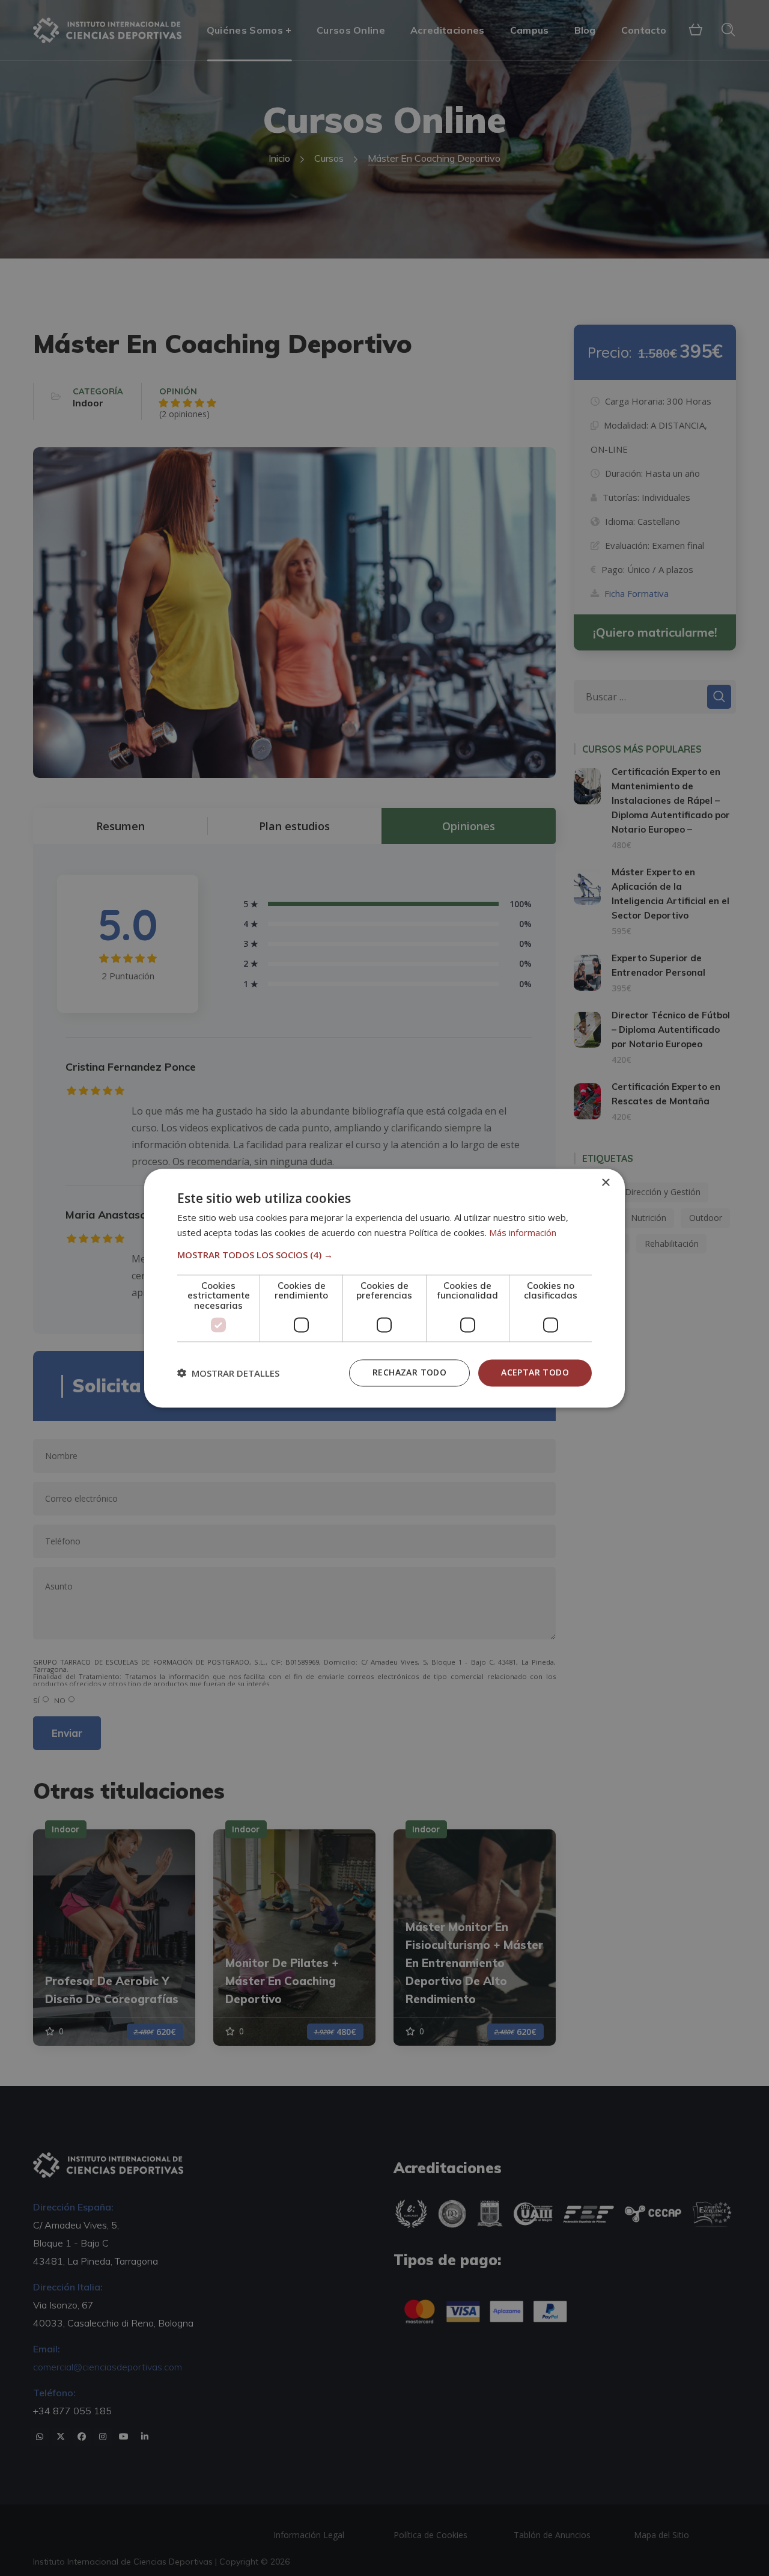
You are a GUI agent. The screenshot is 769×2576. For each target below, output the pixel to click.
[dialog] (384, 1288)
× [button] (605, 1183)
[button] (384, 1255)
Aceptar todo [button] (535, 1372)
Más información (523, 1232)
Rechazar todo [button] (409, 1372)
